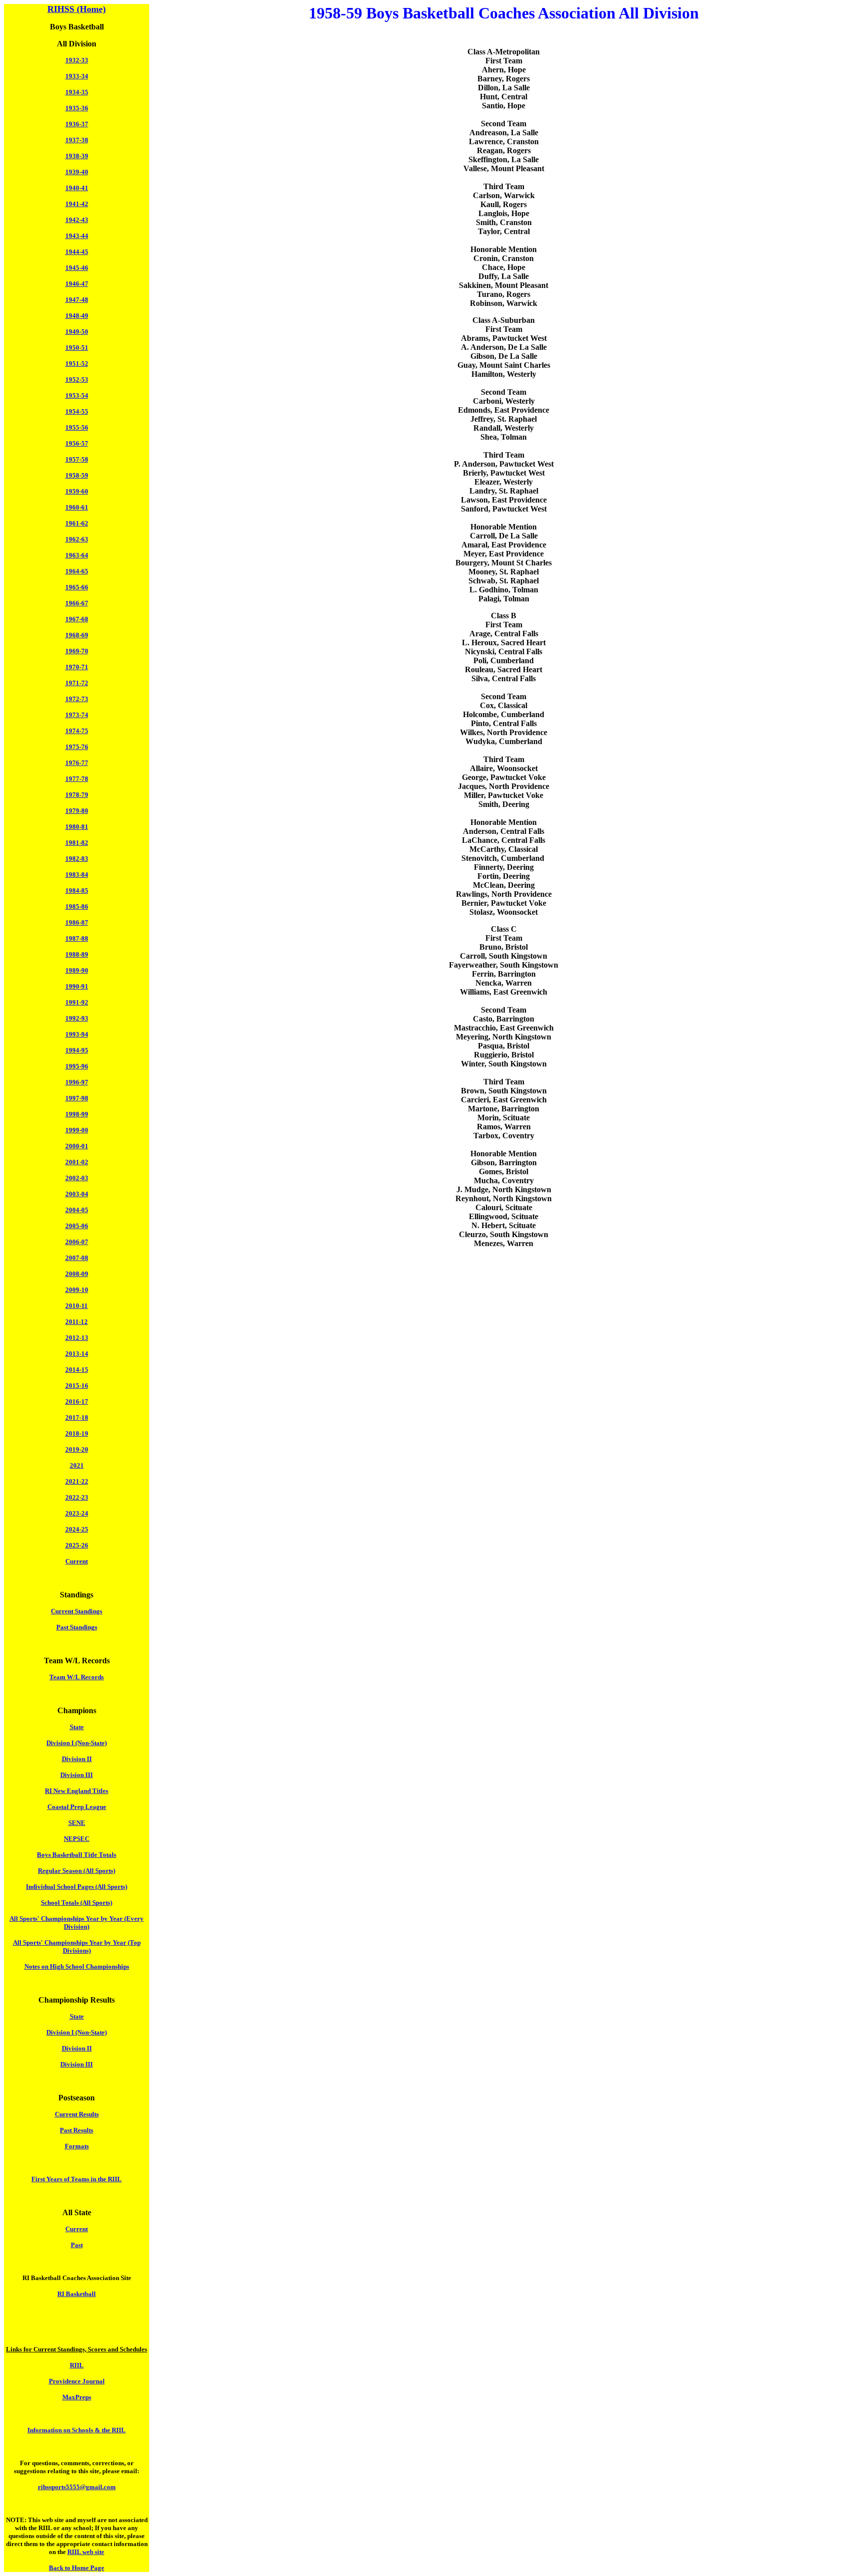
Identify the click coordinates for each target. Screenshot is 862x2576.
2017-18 (77, 1417)
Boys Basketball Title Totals (77, 1855)
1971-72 (77, 683)
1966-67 (77, 603)
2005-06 (77, 1226)
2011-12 (77, 1322)
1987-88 (77, 938)
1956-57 (77, 443)
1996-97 (77, 1082)
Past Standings (77, 1627)
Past (77, 2245)
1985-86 (77, 906)
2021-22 (77, 1481)
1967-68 (77, 619)
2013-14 (77, 1354)
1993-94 (77, 1034)
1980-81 (77, 827)
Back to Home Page (77, 2568)
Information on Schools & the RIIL (77, 2430)
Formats (77, 2146)
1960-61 (77, 507)
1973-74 (77, 715)
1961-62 (77, 523)
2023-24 (77, 1513)
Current (77, 1561)
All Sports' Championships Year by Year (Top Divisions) (77, 1946)
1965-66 (77, 587)
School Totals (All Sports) (77, 1903)
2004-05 (77, 1210)
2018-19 (77, 1433)
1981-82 (77, 843)
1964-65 (77, 571)
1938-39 (77, 156)
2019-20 (77, 1449)
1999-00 (77, 1130)
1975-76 (77, 747)
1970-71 (77, 667)
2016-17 (77, 1402)
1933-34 (77, 76)
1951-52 (77, 364)
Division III (77, 1775)
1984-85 (77, 891)
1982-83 (77, 859)
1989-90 (77, 970)
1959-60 (77, 491)
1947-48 (77, 300)
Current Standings (77, 1611)
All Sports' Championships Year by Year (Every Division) (77, 1923)
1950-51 (77, 348)
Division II (77, 1759)
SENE (77, 1823)
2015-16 (77, 1386)
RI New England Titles (77, 1791)
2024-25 (77, 1529)
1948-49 (77, 316)
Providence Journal (77, 2381)
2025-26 (77, 1545)
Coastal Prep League (77, 1807)
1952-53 (77, 380)
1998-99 (77, 1114)
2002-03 (77, 1178)
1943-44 (77, 236)
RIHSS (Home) (77, 9)
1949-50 (77, 332)
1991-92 (77, 1002)
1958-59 (77, 475)
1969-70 (77, 651)
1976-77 (77, 763)
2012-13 (77, 1338)
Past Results (77, 2130)
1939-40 (77, 172)
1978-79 (77, 795)
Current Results (77, 2114)
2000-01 (77, 1146)
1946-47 (77, 284)
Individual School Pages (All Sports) (77, 1887)
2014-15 (77, 1370)
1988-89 (77, 954)
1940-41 (77, 188)
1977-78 (77, 779)
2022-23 (77, 1497)
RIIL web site (86, 2552)
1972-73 (77, 699)
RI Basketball (77, 2294)
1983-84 (77, 875)
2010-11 (77, 1306)
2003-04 (77, 1194)
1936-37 (77, 124)
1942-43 (77, 220)
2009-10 (77, 1290)
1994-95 (77, 1050)
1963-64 (77, 555)
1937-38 (77, 140)
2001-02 (77, 1162)
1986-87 (77, 922)
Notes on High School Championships (77, 1966)
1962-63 (77, 539)
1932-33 (77, 60)
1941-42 (77, 204)
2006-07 (77, 1242)
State (77, 1727)
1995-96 (77, 1066)
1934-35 (77, 92)
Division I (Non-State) (77, 1743)
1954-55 (77, 411)
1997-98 (77, 1098)
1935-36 (77, 108)
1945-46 (77, 268)
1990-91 (77, 986)
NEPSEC (77, 1839)
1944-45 (77, 252)
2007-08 (77, 1258)
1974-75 (77, 731)
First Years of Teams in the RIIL (77, 2179)
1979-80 (77, 811)
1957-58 (77, 459)
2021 (77, 1465)
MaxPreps (77, 2397)
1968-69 (77, 635)
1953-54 (77, 395)
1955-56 (77, 427)
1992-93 (77, 1018)
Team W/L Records (77, 1677)
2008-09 (77, 1274)
